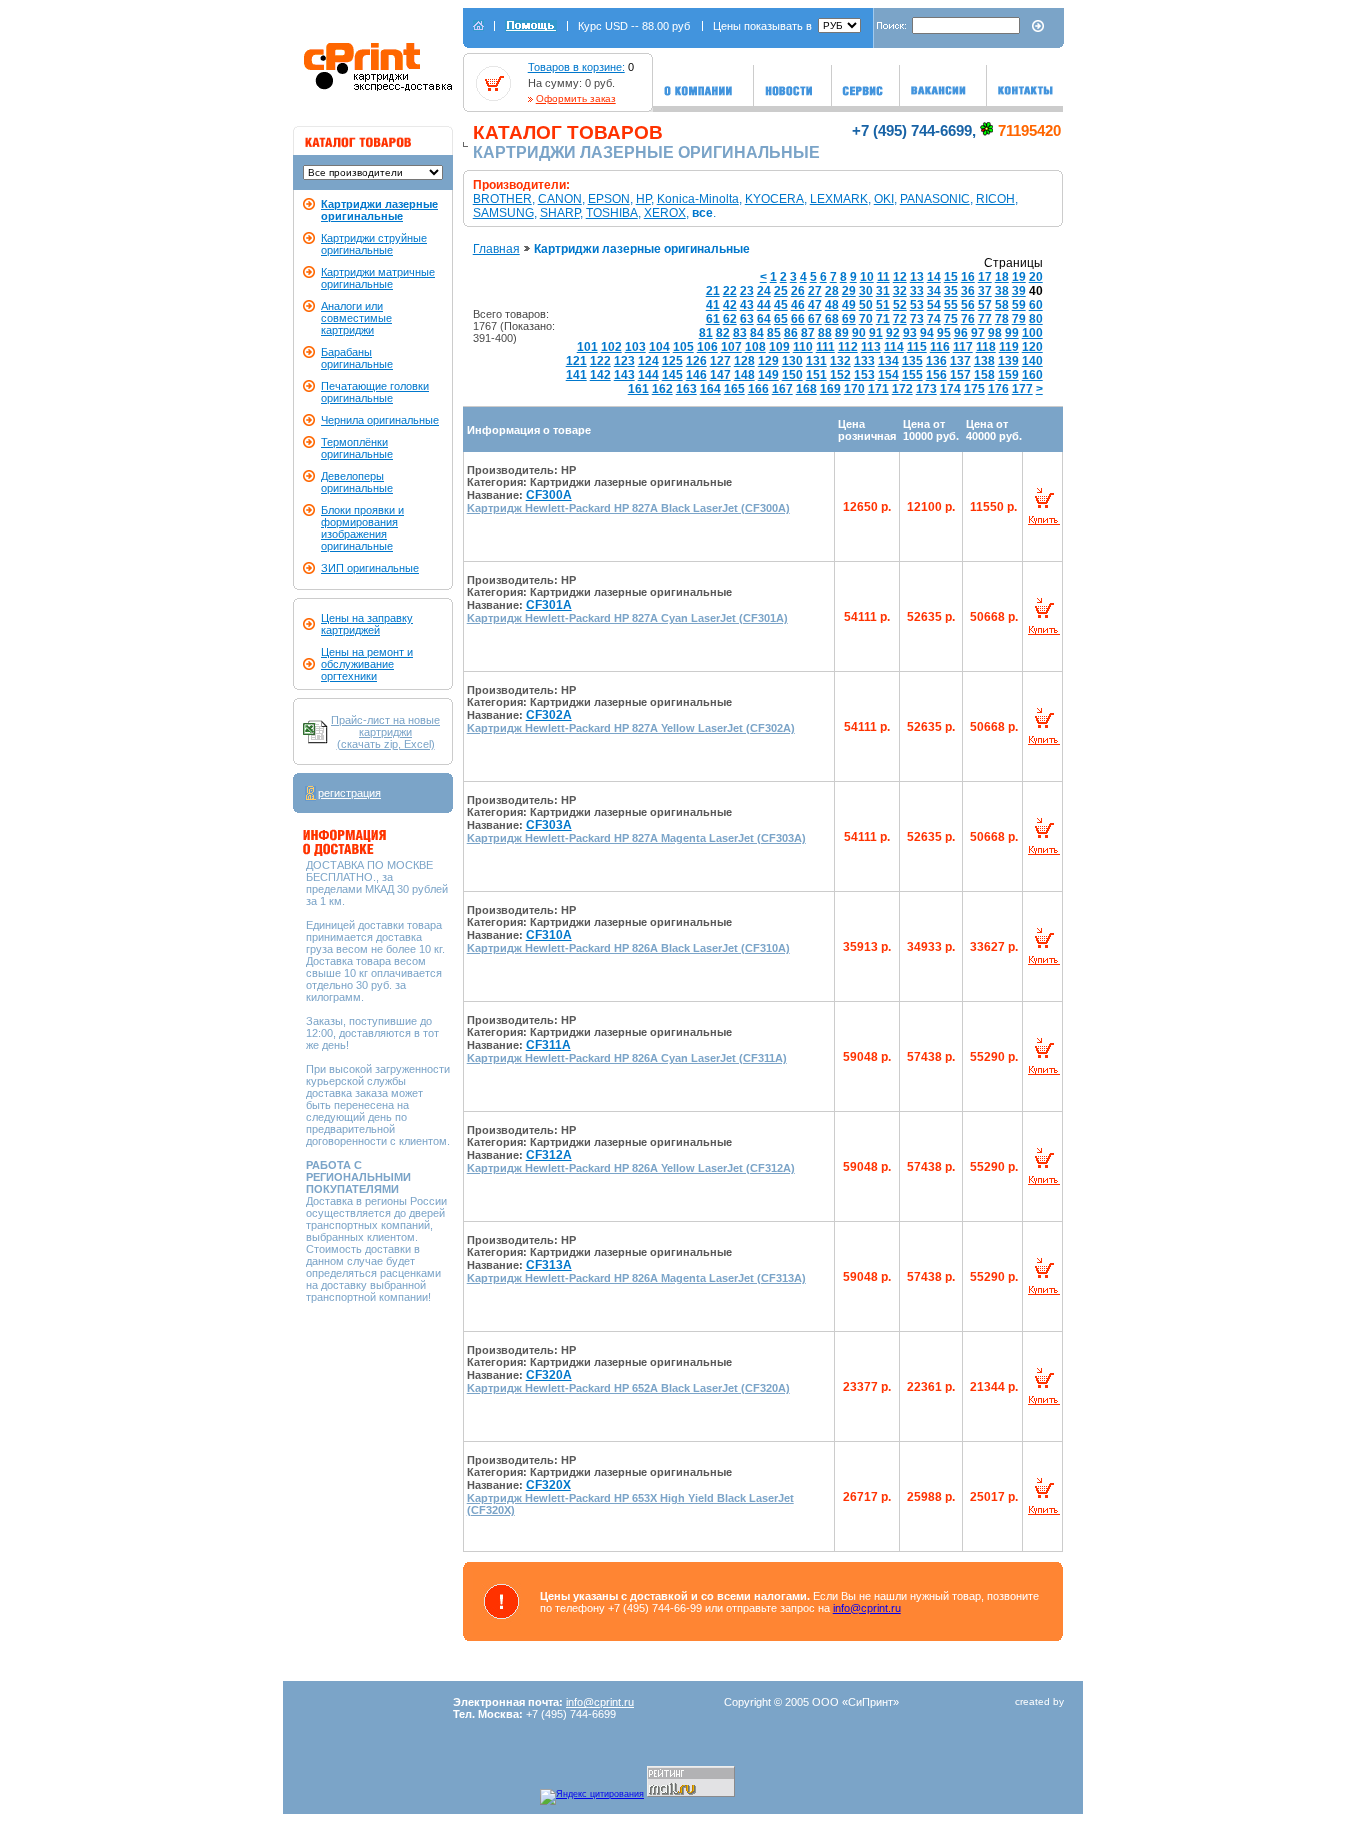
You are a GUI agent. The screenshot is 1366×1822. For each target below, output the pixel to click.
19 (1019, 277)
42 (730, 305)
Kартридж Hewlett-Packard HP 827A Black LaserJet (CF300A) (628, 508)
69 (849, 319)
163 (686, 389)
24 (764, 291)
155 (912, 375)
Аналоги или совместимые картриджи (356, 318)
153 (864, 375)
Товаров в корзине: (576, 67)
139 (1008, 361)
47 (815, 305)
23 (747, 291)
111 (825, 347)
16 (968, 277)
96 (961, 333)
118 (986, 347)
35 (951, 291)
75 (951, 319)
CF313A (549, 1265)
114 (894, 347)
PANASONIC (935, 199)
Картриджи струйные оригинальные (374, 244)
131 (816, 361)
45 (781, 305)
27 (815, 291)
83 (740, 333)
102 (611, 347)
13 (917, 277)
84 (757, 333)
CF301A (549, 605)
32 (900, 291)
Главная (496, 249)
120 (1032, 347)
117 (963, 347)
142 (600, 375)
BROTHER (502, 199)
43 (747, 305)
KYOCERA (774, 199)
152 (840, 375)
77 (985, 319)
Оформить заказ (576, 98)
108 (755, 347)
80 (1036, 319)
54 (934, 305)
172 (902, 389)
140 (1032, 361)
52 (900, 305)
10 (867, 277)
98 (995, 333)
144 (648, 375)
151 (816, 375)
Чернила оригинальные (380, 420)
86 (791, 333)
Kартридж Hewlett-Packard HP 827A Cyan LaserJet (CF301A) (627, 618)
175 (974, 389)
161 (638, 389)
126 (696, 361)
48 (832, 305)
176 (998, 389)
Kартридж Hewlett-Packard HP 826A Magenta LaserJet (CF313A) (636, 1278)
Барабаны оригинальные (357, 358)
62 (730, 319)
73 (917, 319)
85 (774, 333)
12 (900, 277)
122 (600, 361)
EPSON (609, 199)
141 (576, 375)
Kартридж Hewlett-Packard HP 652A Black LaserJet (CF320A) (628, 1388)
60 (1036, 305)
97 (978, 333)
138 (984, 361)
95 (944, 333)
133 (864, 361)
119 (1009, 347)
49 (849, 305)
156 (936, 375)
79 (1019, 319)
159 (1008, 375)
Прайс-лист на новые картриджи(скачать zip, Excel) (385, 732)
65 (781, 319)
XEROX (665, 213)
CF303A (549, 825)
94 (927, 333)
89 (842, 333)
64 (764, 319)
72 (900, 319)
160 (1032, 375)
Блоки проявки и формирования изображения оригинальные (362, 528)
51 (883, 305)
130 (792, 361)
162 (662, 389)
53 (917, 305)
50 (866, 305)
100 (1032, 333)
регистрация (349, 793)
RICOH (995, 199)
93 (910, 333)
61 (713, 319)
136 (936, 361)
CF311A (548, 1045)
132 (840, 361)
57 (985, 305)
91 (876, 333)
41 (713, 305)
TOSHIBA (612, 213)
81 (706, 333)
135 (912, 361)
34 (934, 291)
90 (859, 333)
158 (984, 375)
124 (648, 361)
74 (934, 319)
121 (576, 361)
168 (806, 389)
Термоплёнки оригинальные (357, 448)
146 (696, 375)
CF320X (548, 1485)
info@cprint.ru (867, 1608)
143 (624, 375)
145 (672, 375)
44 (764, 305)
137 (960, 361)
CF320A (549, 1375)
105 (683, 347)
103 (635, 347)
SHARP (560, 213)
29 (849, 291)
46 (798, 305)
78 (1002, 319)
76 (968, 319)
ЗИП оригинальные (370, 568)
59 (1019, 305)
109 (779, 347)
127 (720, 361)
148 (744, 375)
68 (832, 319)
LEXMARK (839, 199)
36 (968, 291)
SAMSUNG (503, 213)
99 (1012, 333)
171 (878, 389)
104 (659, 347)
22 (730, 291)
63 (747, 319)
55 (951, 305)
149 (768, 375)
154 (888, 375)
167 (782, 389)
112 (848, 347)
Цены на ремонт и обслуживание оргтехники (367, 664)
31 (883, 291)
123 (624, 361)
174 (950, 389)
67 (815, 319)
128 (744, 361)
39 (1019, 291)
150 (792, 375)
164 (710, 389)
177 (1022, 389)
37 (985, 291)
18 (1002, 277)
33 (917, 291)
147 (720, 375)
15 (951, 277)
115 (917, 347)
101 (587, 347)
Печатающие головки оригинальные (375, 392)
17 (985, 277)
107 (731, 347)
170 (854, 389)
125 (672, 361)
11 (883, 277)
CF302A (549, 715)
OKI (884, 199)
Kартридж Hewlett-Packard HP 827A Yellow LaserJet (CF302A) (631, 728)
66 (798, 319)
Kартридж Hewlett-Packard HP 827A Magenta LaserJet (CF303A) (636, 838)
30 (866, 291)
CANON (560, 199)
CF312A (549, 1155)
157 (960, 375)
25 (781, 291)
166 (758, 389)
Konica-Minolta (698, 199)
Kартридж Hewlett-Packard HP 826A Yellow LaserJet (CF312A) (631, 1168)
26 (798, 291)
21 (713, 291)
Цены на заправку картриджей (367, 624)
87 (808, 333)
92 (893, 333)
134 (888, 361)
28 (832, 291)
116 (940, 347)
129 (768, 361)
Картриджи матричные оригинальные (378, 278)
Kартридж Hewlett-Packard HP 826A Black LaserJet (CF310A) (628, 948)
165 (734, 389)
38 (1002, 291)
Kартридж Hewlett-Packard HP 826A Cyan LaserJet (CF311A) (627, 1058)
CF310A (549, 935)
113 (871, 347)
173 (926, 389)
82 (723, 333)
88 (825, 333)
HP (643, 199)
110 (803, 347)
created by (1039, 1701)
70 (866, 319)
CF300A (549, 495)
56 (968, 305)
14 (934, 277)
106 (707, 347)
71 (883, 319)
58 (1002, 305)
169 (830, 389)
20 (1036, 277)
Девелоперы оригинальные (357, 482)
